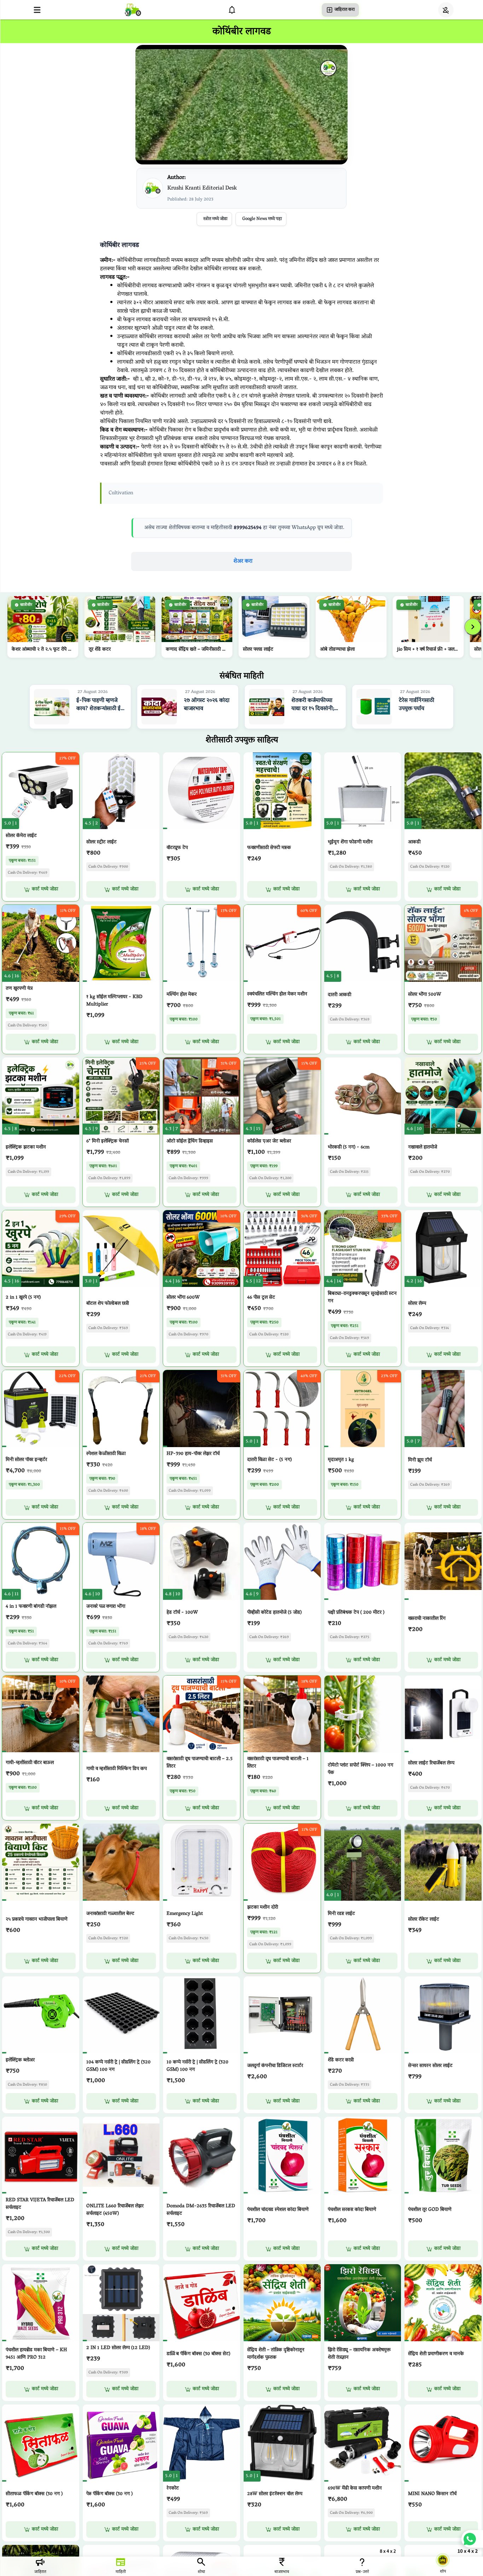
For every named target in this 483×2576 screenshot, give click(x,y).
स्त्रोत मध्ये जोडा (215, 219)
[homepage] (133, 10)
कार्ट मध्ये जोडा (45, 889)
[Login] (446, 10)
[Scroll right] (473, 627)
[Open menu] (37, 10)
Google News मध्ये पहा (262, 219)
